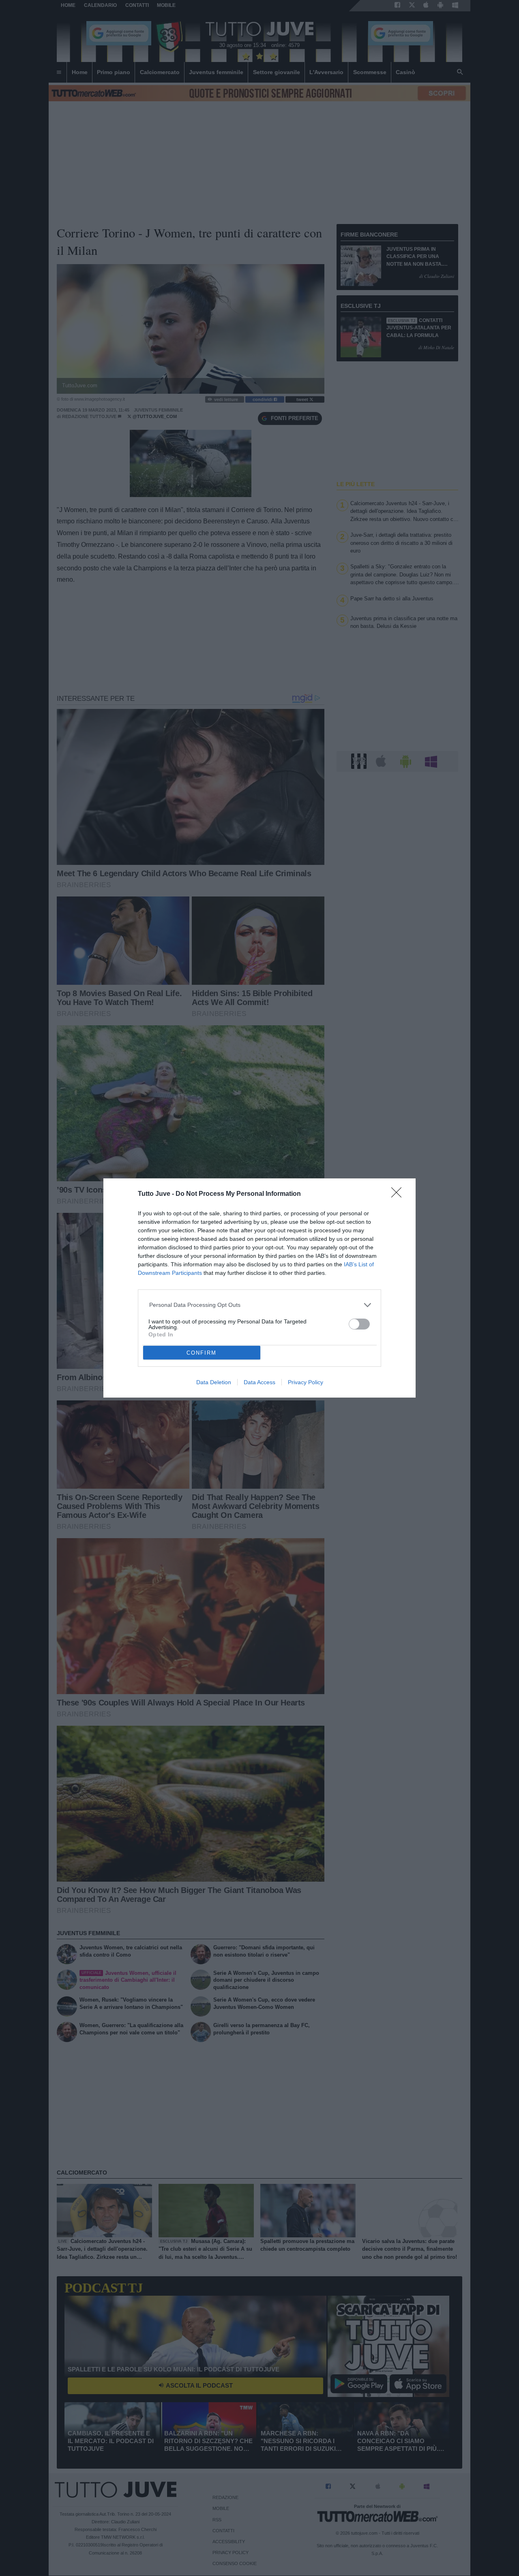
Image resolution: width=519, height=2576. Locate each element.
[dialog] (259, 1288)
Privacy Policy (306, 1382)
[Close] (399, 1195)
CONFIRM (202, 1353)
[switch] (359, 1324)
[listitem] (260, 1305)
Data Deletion (214, 1382)
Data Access (259, 1382)
